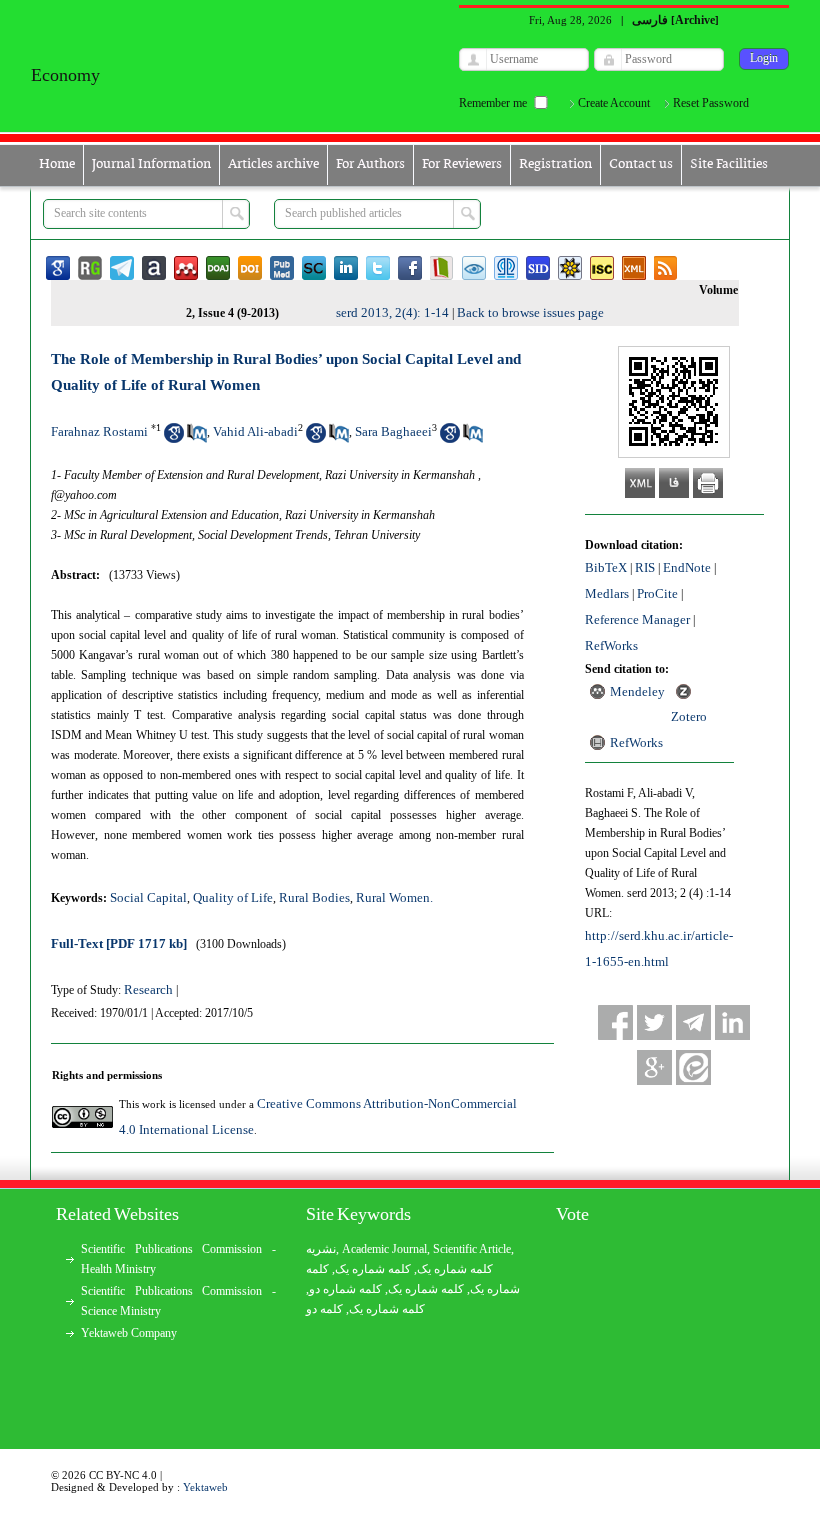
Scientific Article (472, 1249)
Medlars (607, 593)
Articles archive (273, 164)
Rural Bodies (314, 897)
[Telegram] (693, 1022)
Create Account (614, 103)
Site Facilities (729, 164)
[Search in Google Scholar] (174, 438)
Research (148, 989)
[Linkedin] (732, 1022)
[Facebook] (615, 1022)
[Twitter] (654, 1022)
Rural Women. (394, 897)
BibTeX (606, 567)
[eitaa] (693, 1067)
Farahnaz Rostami (99, 431)
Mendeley (637, 691)
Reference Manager (637, 619)
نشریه (321, 1249)
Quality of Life (233, 897)
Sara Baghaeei (393, 431)
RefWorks (611, 645)
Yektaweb (205, 1487)
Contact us (641, 164)
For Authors (370, 164)
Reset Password (711, 103)
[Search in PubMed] (197, 438)
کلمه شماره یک (455, 1269)
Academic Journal (384, 1249)
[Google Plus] (654, 1067)
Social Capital (148, 897)
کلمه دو (324, 1309)
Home (57, 164)
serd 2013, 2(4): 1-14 (392, 312)
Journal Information (151, 164)
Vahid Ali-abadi (255, 431)
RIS (645, 567)
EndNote (687, 567)
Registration (555, 164)
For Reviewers (462, 164)
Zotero (689, 716)
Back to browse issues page (530, 312)
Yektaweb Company (129, 1333)
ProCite (657, 593)
